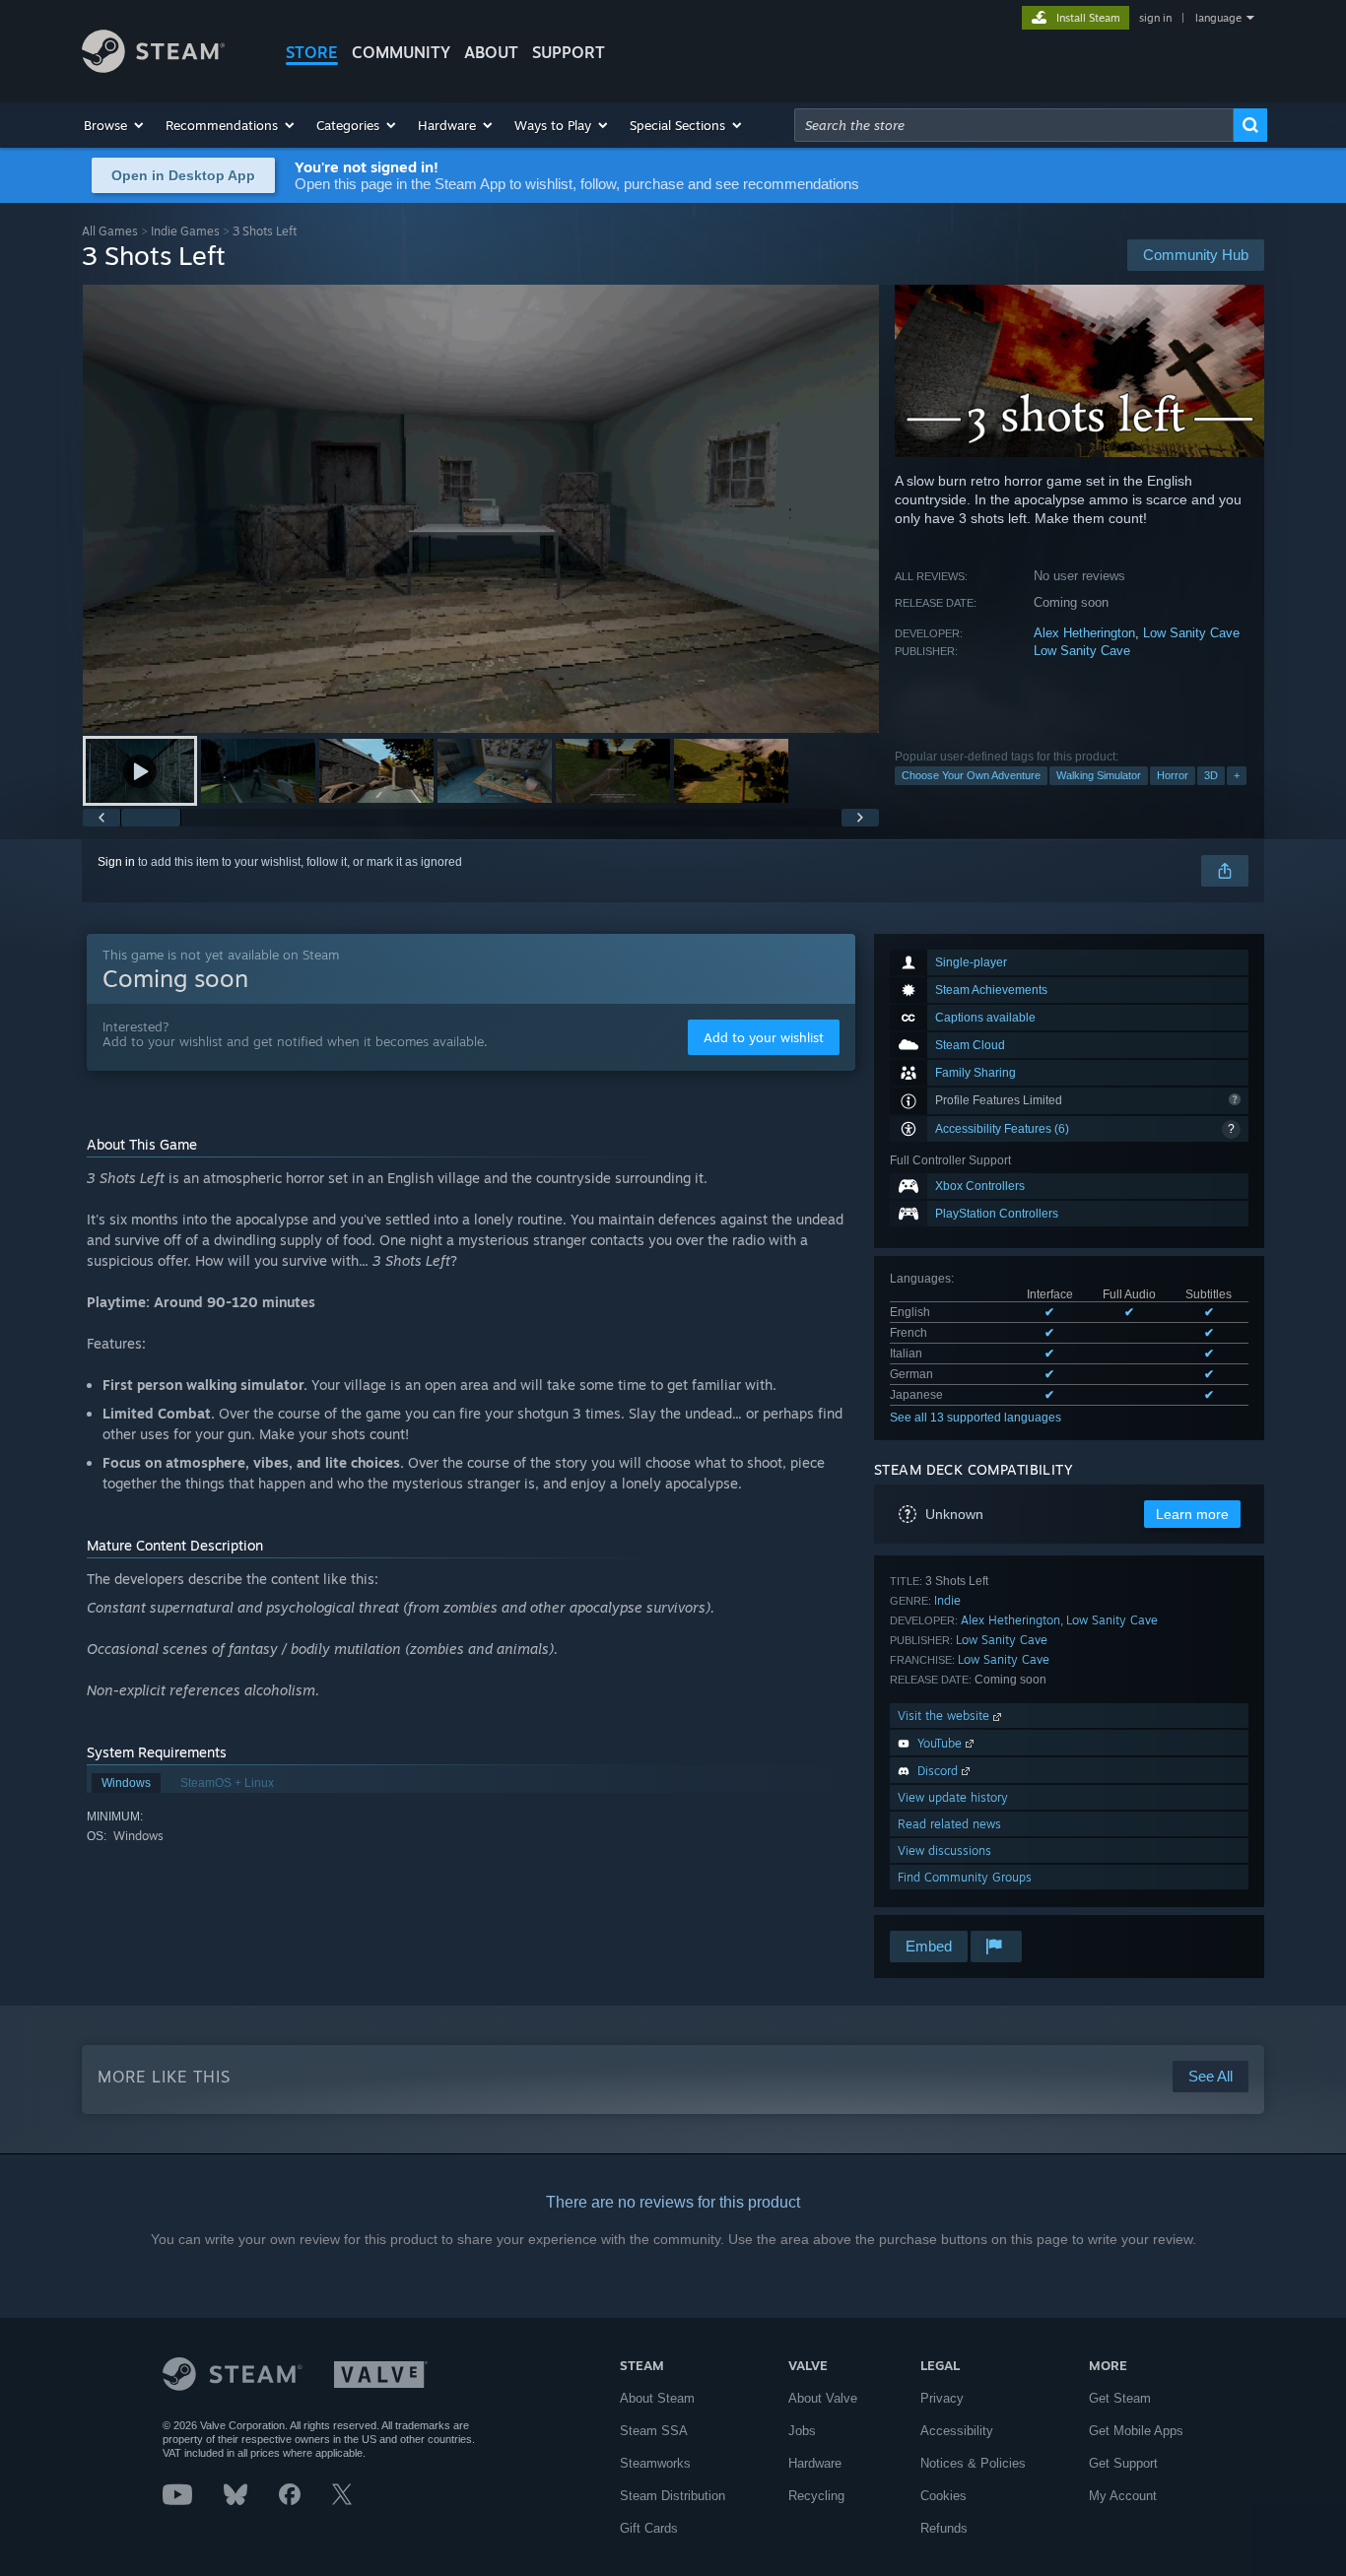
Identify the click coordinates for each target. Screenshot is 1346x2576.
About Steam (657, 2398)
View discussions (944, 1850)
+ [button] (1237, 775)
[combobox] (1014, 125)
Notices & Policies (973, 2463)
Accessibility (957, 2431)
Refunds (944, 2528)
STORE (312, 52)
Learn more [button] (1192, 1514)
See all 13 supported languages (976, 1418)
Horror (1173, 775)
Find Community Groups (965, 1877)
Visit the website (945, 1716)
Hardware (815, 2463)
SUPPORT (569, 52)
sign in (1155, 18)
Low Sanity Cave (1191, 633)
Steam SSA (654, 2431)
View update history (953, 1797)
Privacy (942, 2398)
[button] (115, 125)
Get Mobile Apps (1136, 2431)
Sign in (116, 862)
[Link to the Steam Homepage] (153, 67)
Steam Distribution (673, 2496)
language (1218, 18)
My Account (1123, 2496)
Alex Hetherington (1084, 633)
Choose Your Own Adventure (971, 775)
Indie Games (185, 231)
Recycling (816, 2496)
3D (1211, 775)
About (491, 52)
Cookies (943, 2496)
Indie (947, 1600)
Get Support (1123, 2463)
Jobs (802, 2431)
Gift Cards (649, 2528)
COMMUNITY (401, 52)
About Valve (823, 2398)
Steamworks (655, 2463)
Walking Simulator (1099, 775)
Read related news (949, 1824)
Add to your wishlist (764, 1037)
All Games (110, 231)
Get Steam (1120, 2398)
